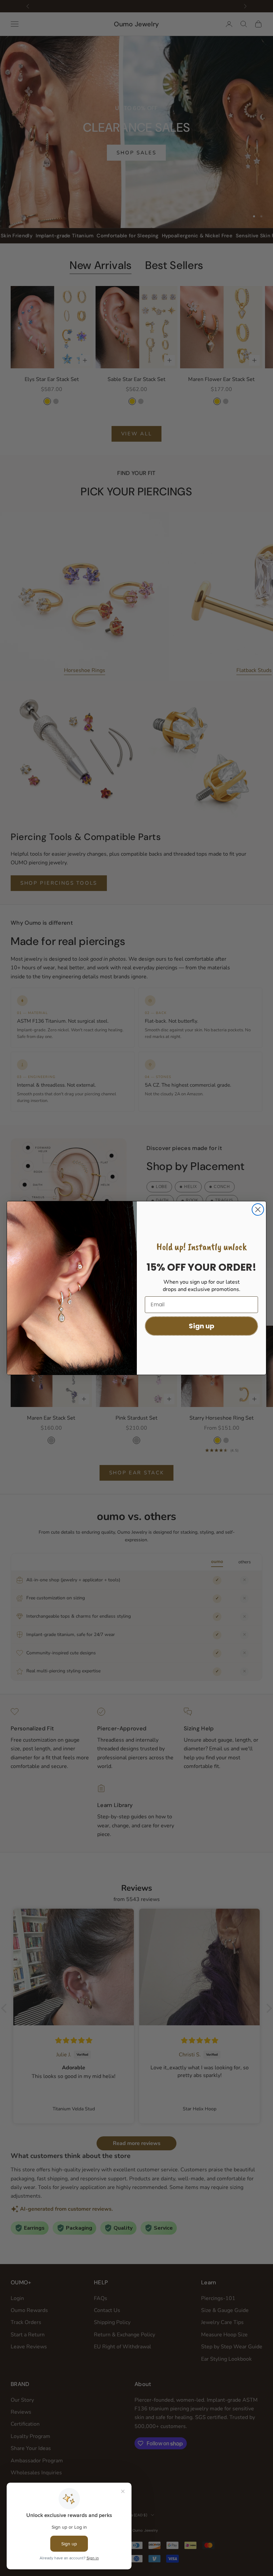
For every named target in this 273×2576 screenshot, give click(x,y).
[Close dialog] (258, 1209)
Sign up (202, 1326)
